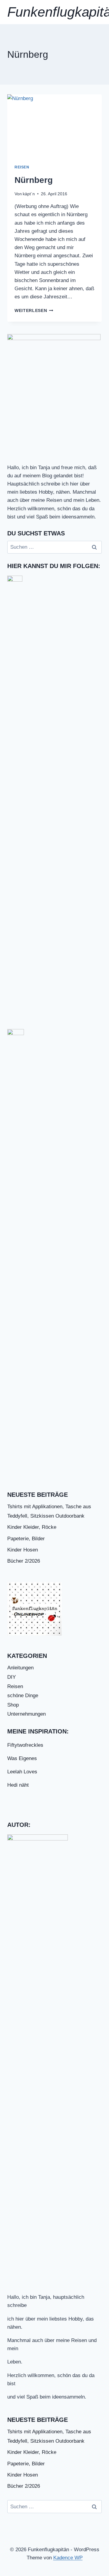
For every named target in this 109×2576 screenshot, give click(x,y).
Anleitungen (20, 1668)
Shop (13, 1705)
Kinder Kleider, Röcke (32, 1527)
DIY (12, 1677)
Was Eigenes (22, 1758)
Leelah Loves (22, 1772)
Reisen (22, 167)
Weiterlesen (34, 311)
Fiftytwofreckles (25, 1745)
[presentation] (54, 126)
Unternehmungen (26, 1714)
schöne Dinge (23, 1696)
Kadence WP (68, 2558)
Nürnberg (34, 180)
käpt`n (29, 194)
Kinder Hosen (23, 1550)
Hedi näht (18, 1785)
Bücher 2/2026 (24, 1561)
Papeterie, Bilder (26, 1539)
